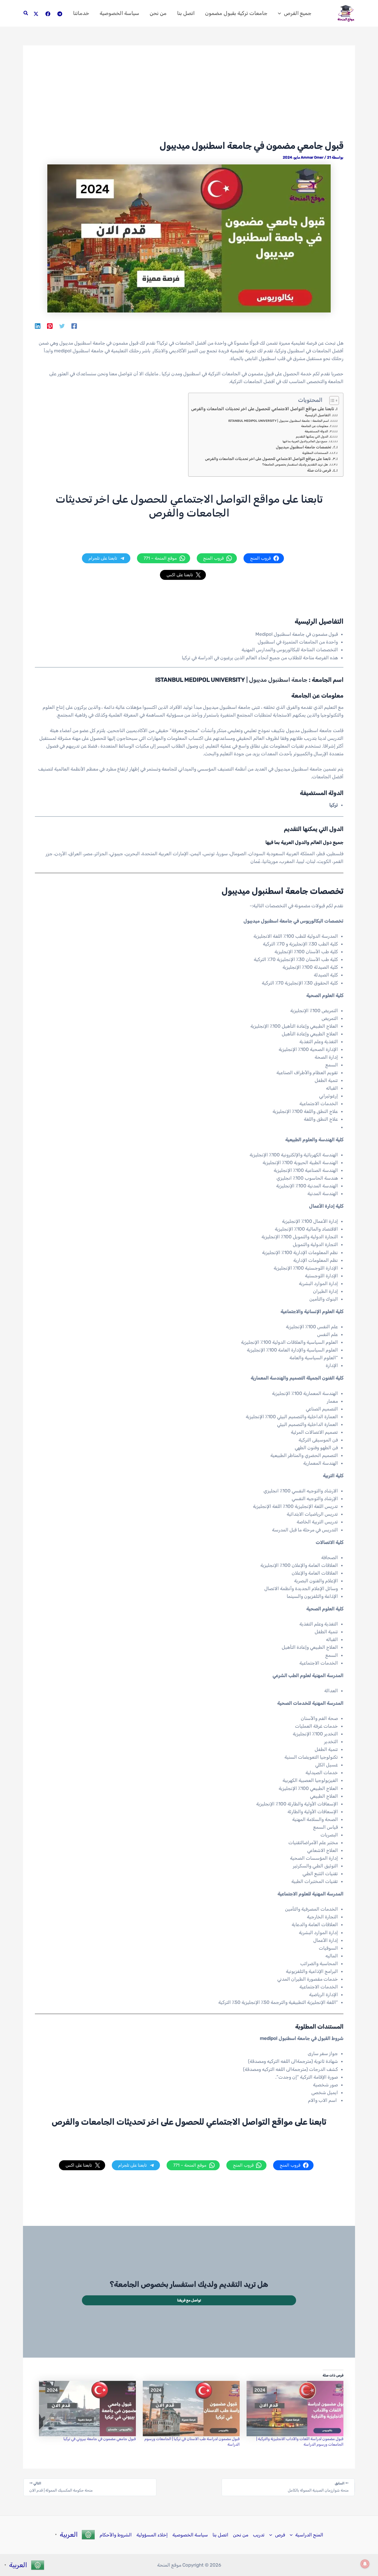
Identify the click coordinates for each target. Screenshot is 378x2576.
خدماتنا (81, 13)
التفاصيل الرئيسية (318, 415)
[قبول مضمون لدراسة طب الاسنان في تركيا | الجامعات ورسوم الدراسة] (191, 2409)
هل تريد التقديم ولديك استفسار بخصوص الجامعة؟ (295, 465)
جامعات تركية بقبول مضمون (236, 13)
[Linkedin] (38, 326)
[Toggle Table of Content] (331, 401)
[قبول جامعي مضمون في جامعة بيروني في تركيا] (87, 2409)
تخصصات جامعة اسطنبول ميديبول (304, 447)
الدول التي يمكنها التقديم (312, 437)
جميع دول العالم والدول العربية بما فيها (305, 441)
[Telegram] (60, 14)
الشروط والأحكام (116, 2535)
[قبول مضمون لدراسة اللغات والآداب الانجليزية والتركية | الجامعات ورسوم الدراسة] (294, 2409)
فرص (280, 2535)
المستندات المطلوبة (315, 453)
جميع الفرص (298, 13)
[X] (36, 14)
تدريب (259, 2535)
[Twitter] (62, 326)
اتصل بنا (186, 13)
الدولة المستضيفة (316, 431)
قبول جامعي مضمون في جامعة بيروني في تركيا (100, 2439)
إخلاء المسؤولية (152, 2535)
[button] (281, 13)
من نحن (158, 13)
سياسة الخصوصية (119, 13)
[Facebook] (48, 14)
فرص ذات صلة (319, 470)
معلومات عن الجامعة (315, 426)
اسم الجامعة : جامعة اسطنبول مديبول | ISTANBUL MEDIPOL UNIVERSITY (279, 421)
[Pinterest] (50, 326)
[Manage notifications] (365, 2564)
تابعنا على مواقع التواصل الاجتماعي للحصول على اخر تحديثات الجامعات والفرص (263, 409)
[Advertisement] (189, 99)
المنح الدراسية (309, 2535)
